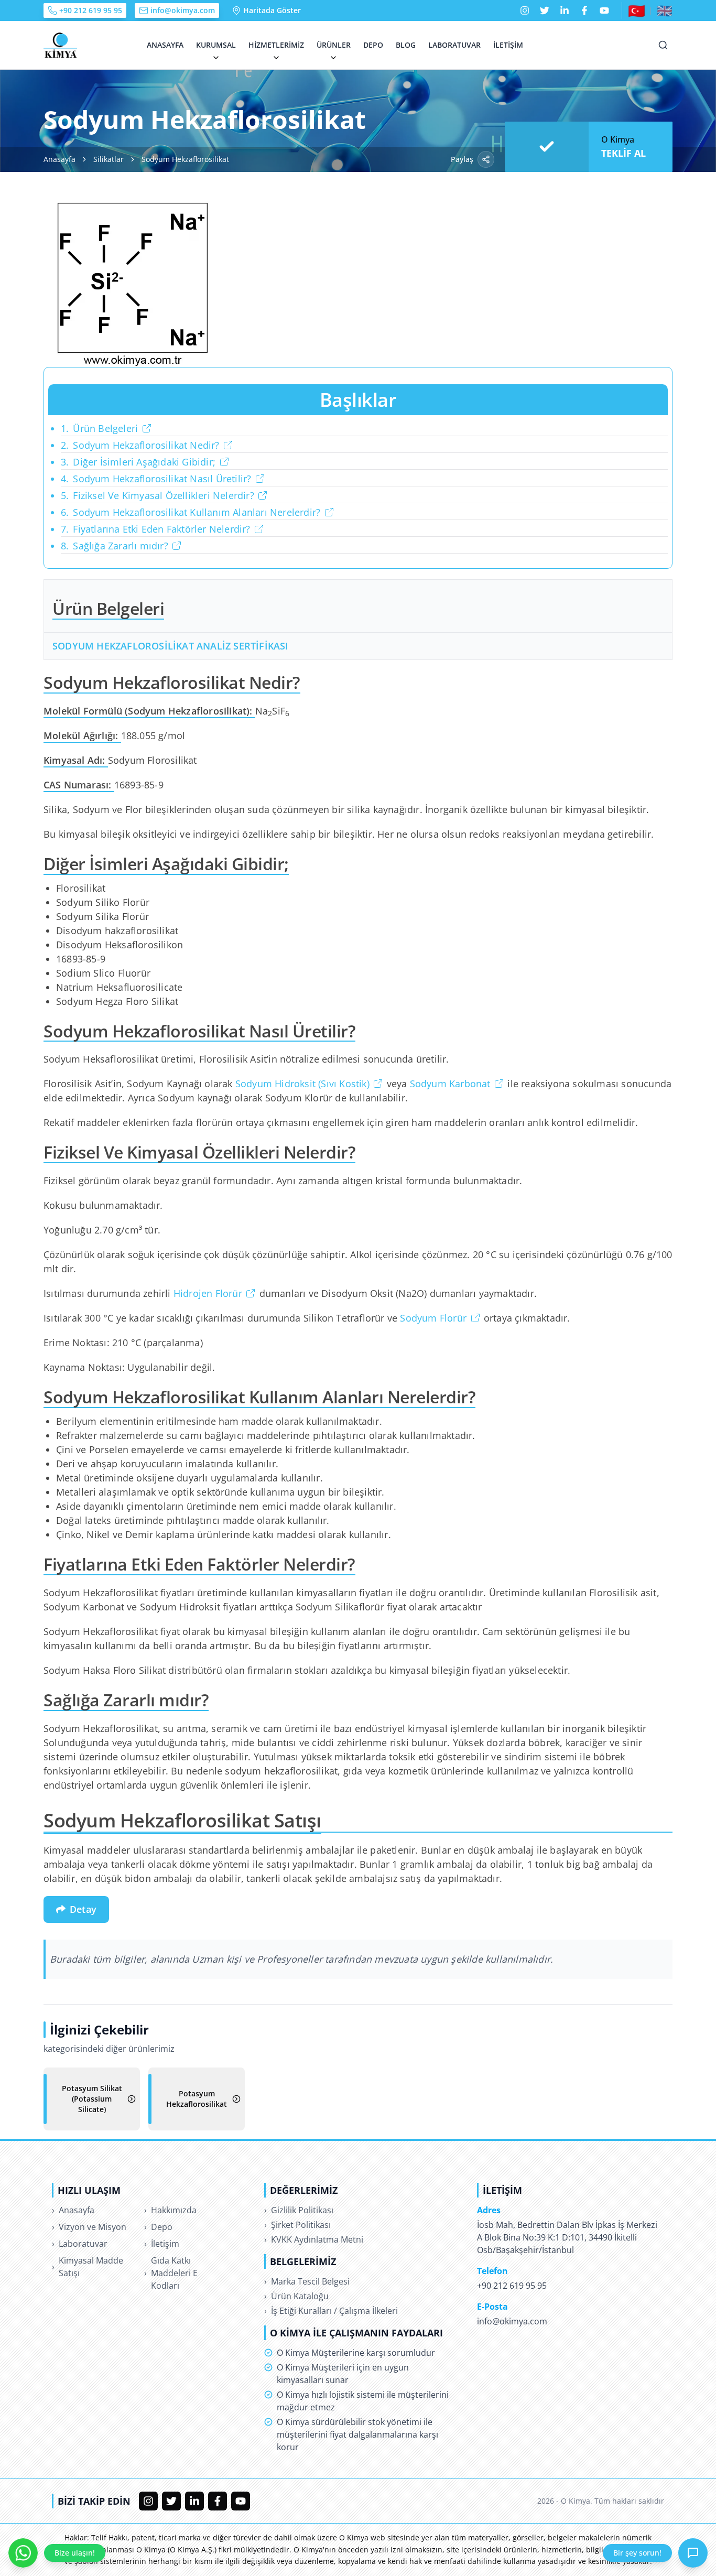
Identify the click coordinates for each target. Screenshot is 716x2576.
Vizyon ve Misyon (89, 2227)
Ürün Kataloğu (296, 2296)
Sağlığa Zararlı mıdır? (115, 546)
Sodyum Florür (433, 1318)
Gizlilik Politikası (299, 2210)
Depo (373, 45)
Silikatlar (109, 159)
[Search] (663, 45)
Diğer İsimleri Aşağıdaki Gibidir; (138, 462)
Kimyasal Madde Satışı (88, 2267)
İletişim (508, 45)
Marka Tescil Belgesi (307, 2281)
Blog (406, 45)
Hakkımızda (170, 2210)
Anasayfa (165, 45)
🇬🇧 (665, 10)
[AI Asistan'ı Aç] (693, 2553)
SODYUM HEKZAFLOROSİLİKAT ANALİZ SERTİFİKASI (171, 646)
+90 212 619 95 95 (91, 10)
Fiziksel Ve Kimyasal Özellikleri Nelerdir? (158, 495)
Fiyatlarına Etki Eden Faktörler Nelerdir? (156, 529)
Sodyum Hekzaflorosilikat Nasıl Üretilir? (156, 479)
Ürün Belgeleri (99, 428)
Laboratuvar (454, 45)
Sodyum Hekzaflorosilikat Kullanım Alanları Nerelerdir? (191, 512)
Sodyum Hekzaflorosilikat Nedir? (140, 445)
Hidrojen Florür (208, 1293)
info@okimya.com (183, 10)
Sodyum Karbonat (450, 1084)
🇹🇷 (637, 10)
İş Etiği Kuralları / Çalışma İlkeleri (331, 2311)
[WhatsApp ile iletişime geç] (23, 2553)
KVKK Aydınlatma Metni (314, 2239)
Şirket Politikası (297, 2225)
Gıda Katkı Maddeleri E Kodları (171, 2273)
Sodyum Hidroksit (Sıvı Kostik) (302, 1084)
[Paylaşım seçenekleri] (486, 159)
